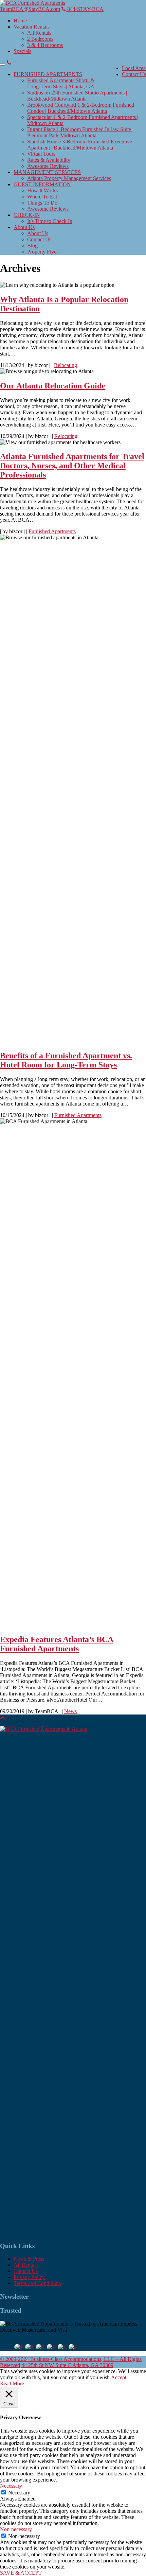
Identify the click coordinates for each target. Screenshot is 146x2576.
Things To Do (42, 203)
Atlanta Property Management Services (69, 178)
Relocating (66, 365)
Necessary (19, 2493)
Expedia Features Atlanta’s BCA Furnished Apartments (57, 1644)
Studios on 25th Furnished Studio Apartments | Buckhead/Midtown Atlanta (77, 96)
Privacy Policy (29, 2277)
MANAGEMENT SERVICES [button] (47, 172)
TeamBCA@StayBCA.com (30, 9)
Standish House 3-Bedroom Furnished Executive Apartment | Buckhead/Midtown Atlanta (80, 145)
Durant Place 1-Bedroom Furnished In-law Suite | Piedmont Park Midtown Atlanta (80, 132)
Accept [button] (119, 2377)
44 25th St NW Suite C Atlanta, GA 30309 (67, 2365)
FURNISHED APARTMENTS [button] (48, 74)
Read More (12, 2383)
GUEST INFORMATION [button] (42, 184)
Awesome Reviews (48, 166)
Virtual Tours (41, 154)
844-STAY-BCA (85, 9)
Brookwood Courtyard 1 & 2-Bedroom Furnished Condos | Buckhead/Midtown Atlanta (81, 108)
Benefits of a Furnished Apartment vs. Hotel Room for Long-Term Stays (66, 1060)
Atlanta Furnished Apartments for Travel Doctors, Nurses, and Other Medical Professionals (72, 466)
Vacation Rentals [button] (32, 27)
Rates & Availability (49, 160)
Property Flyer (43, 252)
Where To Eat (42, 197)
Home (20, 21)
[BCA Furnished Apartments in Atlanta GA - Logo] (33, 3)
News (70, 1711)
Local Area (134, 68)
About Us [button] (24, 227)
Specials (22, 51)
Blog (32, 246)
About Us (38, 233)
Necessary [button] (11, 2486)
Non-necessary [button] (16, 2529)
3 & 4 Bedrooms (45, 45)
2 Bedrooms (40, 39)
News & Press (29, 2259)
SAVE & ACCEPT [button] (21, 2573)
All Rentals (39, 33)
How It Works (42, 190)
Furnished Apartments (52, 531)
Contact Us (134, 74)
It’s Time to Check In (50, 221)
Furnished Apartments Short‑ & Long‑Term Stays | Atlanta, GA (61, 83)
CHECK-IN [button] (27, 215)
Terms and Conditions (37, 2283)
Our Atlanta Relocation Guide (53, 386)
